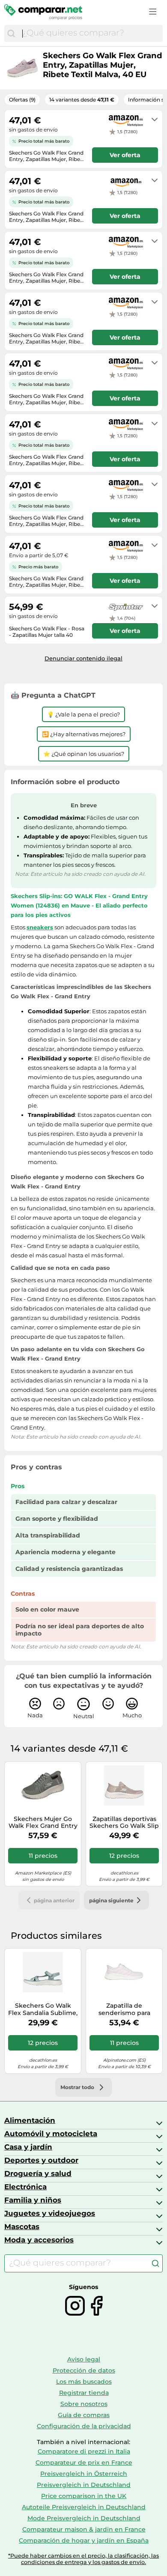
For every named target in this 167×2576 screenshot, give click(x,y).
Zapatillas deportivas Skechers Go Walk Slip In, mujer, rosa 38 (124, 1823)
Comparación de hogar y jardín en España (84, 2540)
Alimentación (30, 2120)
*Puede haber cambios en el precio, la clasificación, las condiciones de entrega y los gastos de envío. (83, 2559)
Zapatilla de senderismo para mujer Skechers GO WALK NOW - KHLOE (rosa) (124, 2009)
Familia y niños (33, 2200)
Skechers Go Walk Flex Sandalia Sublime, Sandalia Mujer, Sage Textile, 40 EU (43, 2009)
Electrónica (25, 2187)
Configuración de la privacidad (84, 2426)
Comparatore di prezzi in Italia (84, 2451)
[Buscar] (11, 33)
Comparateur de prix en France (84, 2463)
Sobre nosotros (84, 2404)
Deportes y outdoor (41, 2160)
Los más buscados (84, 2382)
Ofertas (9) (22, 100)
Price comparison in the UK (84, 2496)
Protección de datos (84, 2370)
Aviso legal (84, 2359)
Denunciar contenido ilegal (83, 658)
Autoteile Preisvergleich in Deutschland (84, 2507)
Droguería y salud (38, 2173)
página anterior (54, 1900)
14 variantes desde (82, 100)
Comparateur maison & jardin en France (84, 2529)
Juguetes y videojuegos (50, 2213)
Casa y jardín (28, 2147)
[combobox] (90, 33)
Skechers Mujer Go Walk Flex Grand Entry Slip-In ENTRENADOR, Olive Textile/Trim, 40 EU (43, 1823)
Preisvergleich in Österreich (84, 2474)
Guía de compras (84, 2415)
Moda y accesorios (39, 2240)
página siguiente (111, 1900)
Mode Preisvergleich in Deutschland (84, 2518)
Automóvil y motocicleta (51, 2134)
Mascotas (22, 2227)
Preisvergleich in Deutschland (84, 2485)
